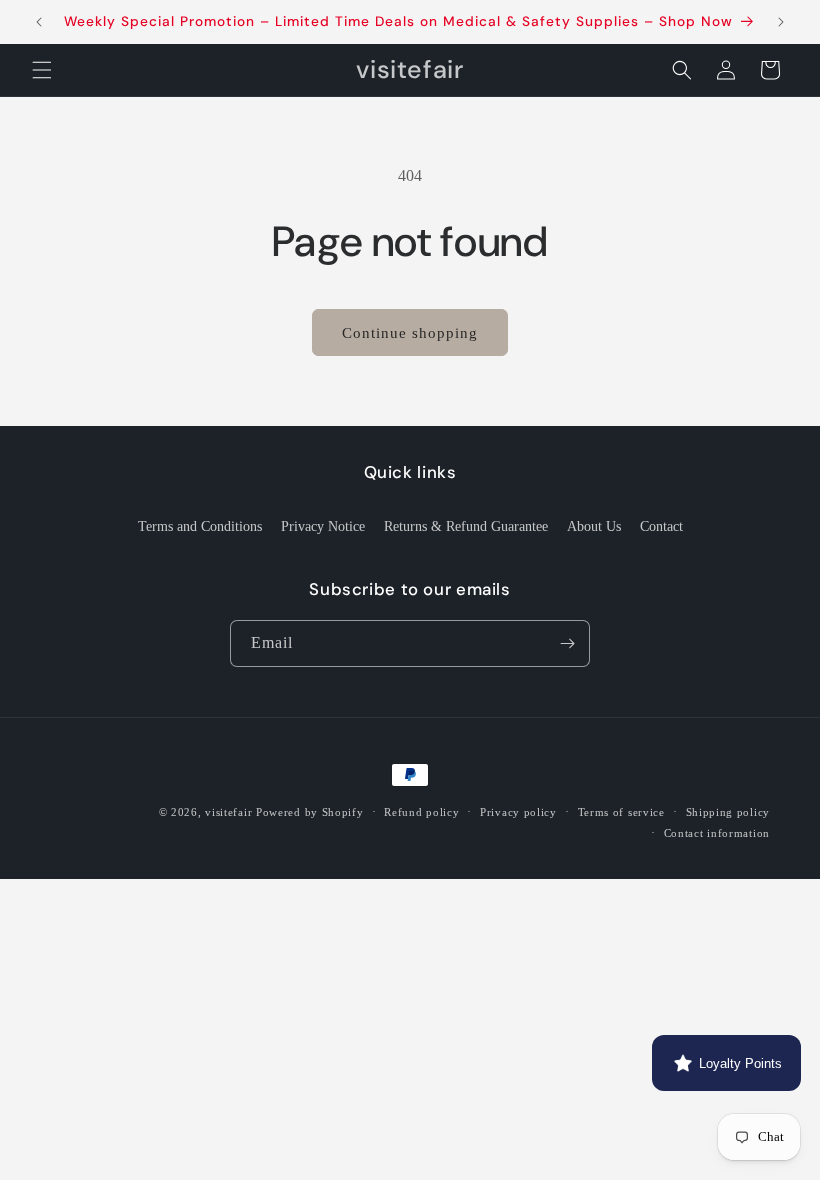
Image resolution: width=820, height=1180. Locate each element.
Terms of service (621, 812)
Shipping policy (728, 812)
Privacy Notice (323, 526)
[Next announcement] (781, 22)
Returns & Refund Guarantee (466, 526)
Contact (661, 526)
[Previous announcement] (39, 22)
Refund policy (421, 812)
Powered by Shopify (310, 812)
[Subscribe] (567, 643)
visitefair (228, 812)
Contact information (717, 833)
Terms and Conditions (200, 526)
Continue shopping (410, 333)
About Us (594, 526)
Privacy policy (518, 812)
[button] (42, 70)
